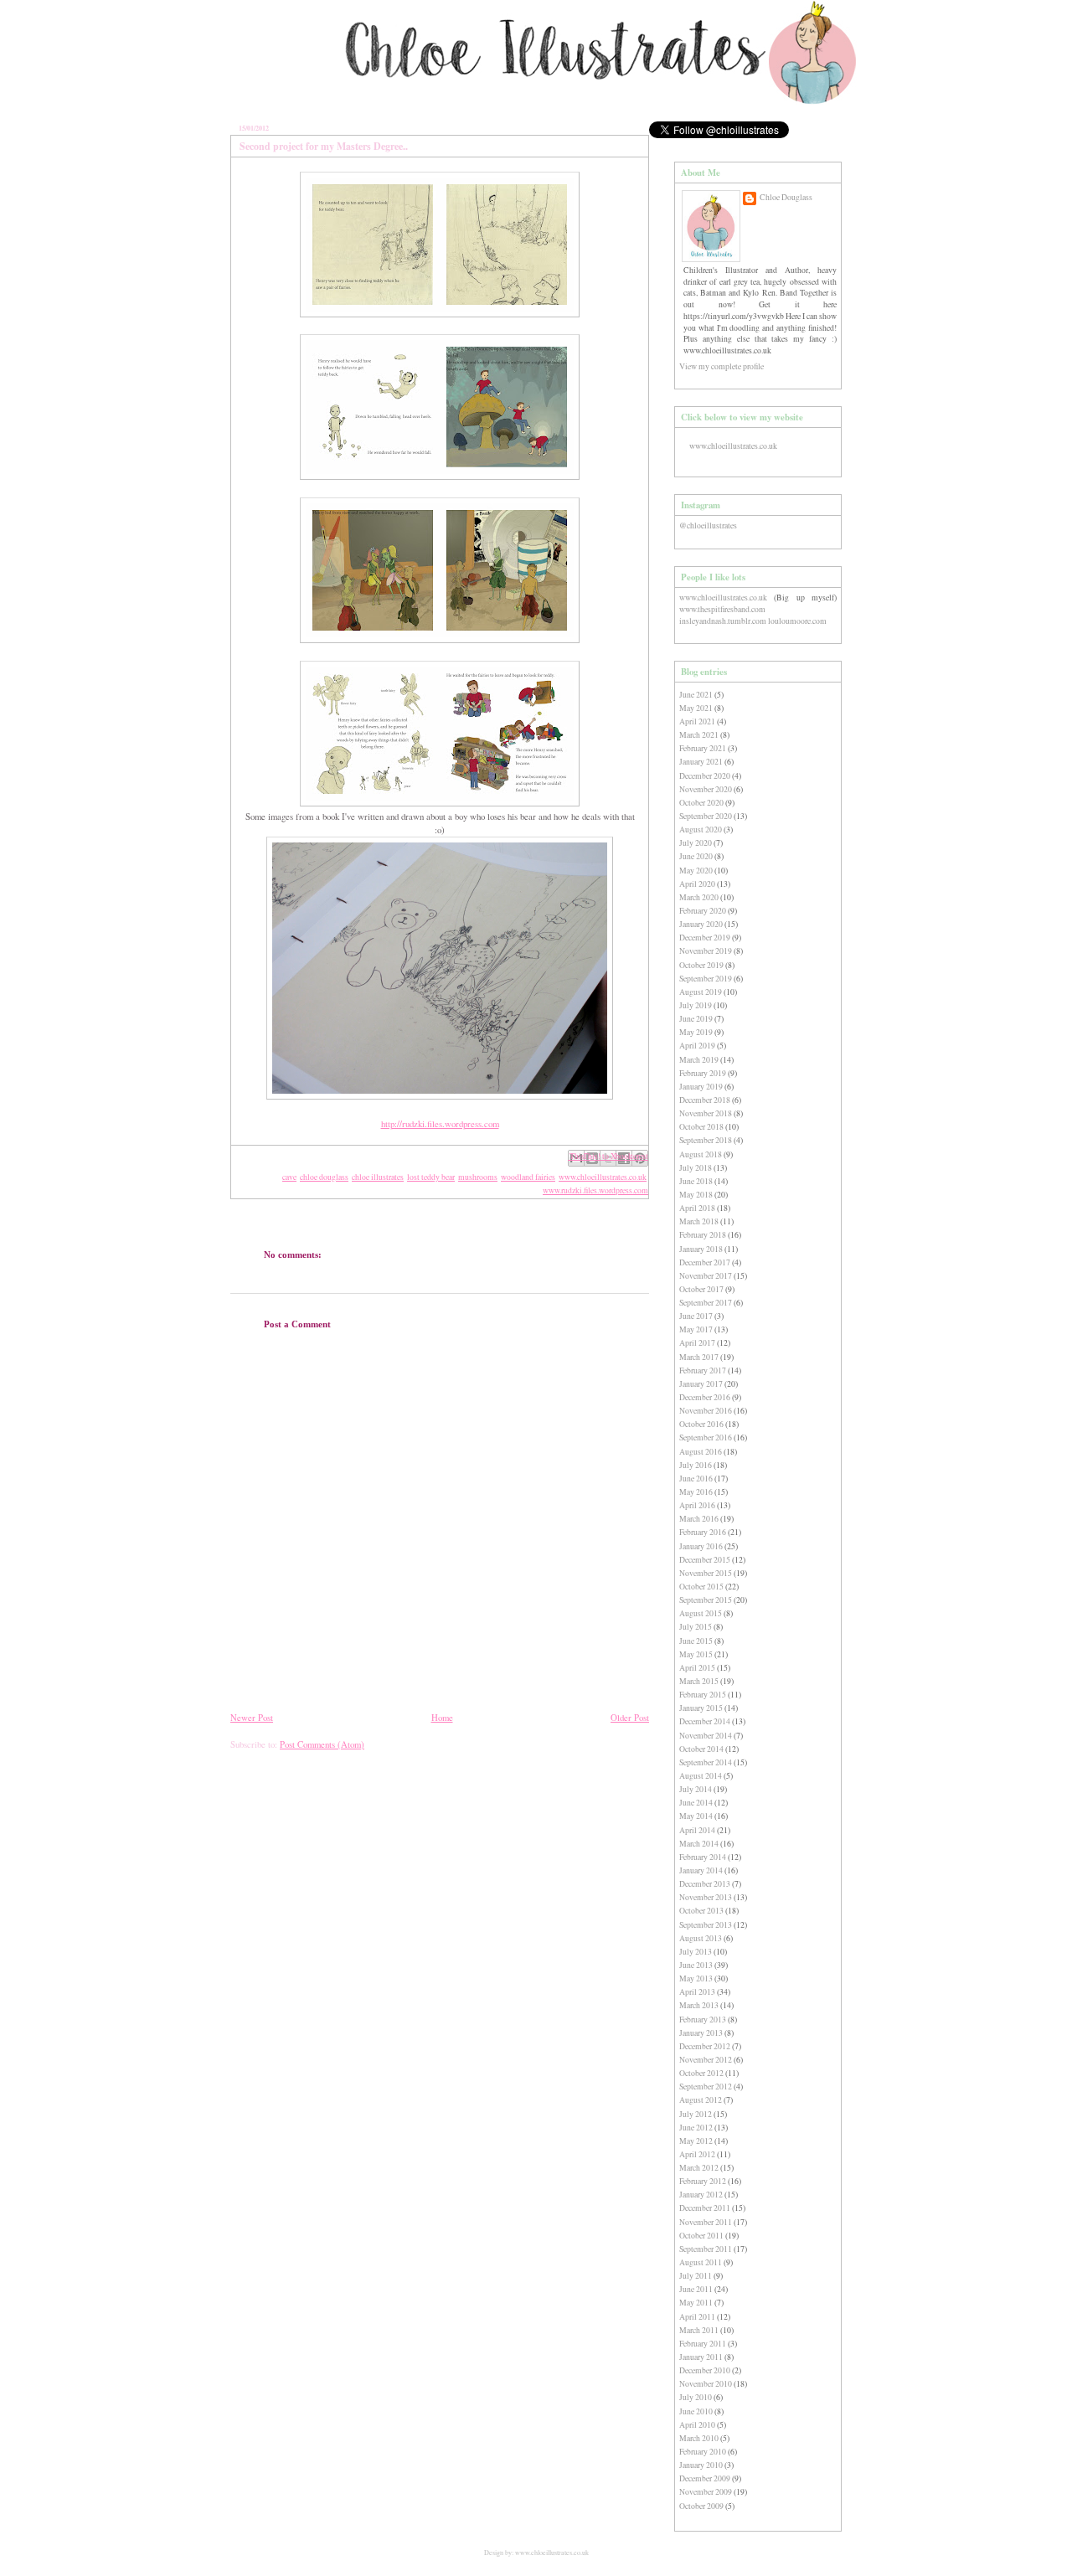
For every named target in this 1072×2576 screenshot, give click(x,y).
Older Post (630, 1718)
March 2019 (699, 1060)
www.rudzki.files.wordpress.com (595, 1190)
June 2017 (696, 1316)
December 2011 (705, 2208)
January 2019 (701, 1087)
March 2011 (699, 2330)
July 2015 (696, 1627)
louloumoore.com (797, 621)
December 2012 (705, 2046)
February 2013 (703, 2020)
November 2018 (706, 1113)
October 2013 (701, 1911)
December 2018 (705, 1100)
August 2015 (701, 1613)
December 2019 (705, 938)
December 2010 (705, 2370)
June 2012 (696, 2128)
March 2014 (699, 1844)
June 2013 (696, 1965)
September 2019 (706, 979)
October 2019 (701, 965)
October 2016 (701, 1424)
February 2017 (703, 1370)
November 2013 (706, 1897)
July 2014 (696, 1789)
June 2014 (696, 1803)
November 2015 (706, 1573)
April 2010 (697, 2425)
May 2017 (696, 1329)
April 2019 (697, 1046)
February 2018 (703, 1235)
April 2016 (697, 1505)
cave (289, 1177)
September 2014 (706, 1762)
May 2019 (696, 1032)
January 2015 (701, 1708)
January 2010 (701, 2465)
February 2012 (703, 2181)
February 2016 (703, 1532)
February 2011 (703, 2344)
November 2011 (706, 2222)
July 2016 (696, 1465)
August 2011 (701, 2262)
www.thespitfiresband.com (722, 609)
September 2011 (706, 2249)
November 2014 (706, 1736)
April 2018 (697, 1208)
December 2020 (705, 776)
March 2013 (699, 2005)
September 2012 (706, 2087)
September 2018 (706, 1140)
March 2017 (699, 1357)
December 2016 (705, 1397)
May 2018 (696, 1195)
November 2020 (706, 789)
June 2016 (696, 1479)
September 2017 (706, 1303)
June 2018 (696, 1181)
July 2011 (696, 2276)
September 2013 (706, 1925)
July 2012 (696, 2114)
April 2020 (697, 884)
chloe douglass (324, 1177)
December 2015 (705, 1560)
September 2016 (706, 1437)
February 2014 (703, 1857)
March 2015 (699, 1681)
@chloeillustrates (708, 526)
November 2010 (706, 2384)
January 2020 (701, 924)
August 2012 (701, 2100)
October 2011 (701, 2236)
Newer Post (252, 1718)
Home (442, 1718)
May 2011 (696, 2303)
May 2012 (696, 2141)
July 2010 (696, 2397)
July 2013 (696, 1952)
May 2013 (696, 1978)
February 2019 (703, 1073)
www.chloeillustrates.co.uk (603, 1177)
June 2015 (696, 1641)
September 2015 (706, 1600)
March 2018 (699, 1221)
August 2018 (701, 1154)
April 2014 (697, 1830)
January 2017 (701, 1384)
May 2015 (696, 1654)
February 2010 (703, 2452)
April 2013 (697, 1992)
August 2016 (701, 1452)
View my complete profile (722, 366)
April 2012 (697, 2154)
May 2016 (696, 1492)
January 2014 (701, 1870)
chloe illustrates (378, 1177)
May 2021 (696, 708)
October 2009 (701, 2506)
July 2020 (696, 843)
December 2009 (705, 2478)
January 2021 (701, 762)
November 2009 (706, 2492)
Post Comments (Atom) (322, 1744)
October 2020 (701, 803)
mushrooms (478, 1177)
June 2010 (696, 2411)
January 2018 (701, 1249)
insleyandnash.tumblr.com (723, 621)
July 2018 (696, 1168)
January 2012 (701, 2195)
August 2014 (701, 1776)
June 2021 (696, 695)
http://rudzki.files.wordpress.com (440, 1124)
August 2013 (701, 1938)
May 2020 (696, 871)
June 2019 (696, 1019)
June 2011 (696, 2289)
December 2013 (705, 1884)
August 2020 (701, 829)
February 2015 (703, 1695)
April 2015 (697, 1668)
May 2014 (696, 1816)
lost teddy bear (431, 1177)
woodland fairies (528, 1177)
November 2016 (706, 1411)
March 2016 (699, 1519)
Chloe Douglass (786, 197)
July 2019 (696, 1005)
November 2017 (706, 1276)
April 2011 (697, 2317)
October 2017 (701, 1289)
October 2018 (701, 1127)
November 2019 (706, 951)
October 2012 (701, 2073)
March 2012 (699, 2168)
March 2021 (699, 735)
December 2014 (705, 1721)
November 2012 (706, 2060)
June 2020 (696, 856)
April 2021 (697, 721)
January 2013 (701, 2033)
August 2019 (701, 992)
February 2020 (703, 911)
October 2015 (701, 1587)
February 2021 (703, 748)
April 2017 (697, 1343)
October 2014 (701, 1749)
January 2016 (701, 1546)
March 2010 (699, 2438)
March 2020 (699, 897)
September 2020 (706, 816)
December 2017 (705, 1262)
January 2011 (701, 2357)
